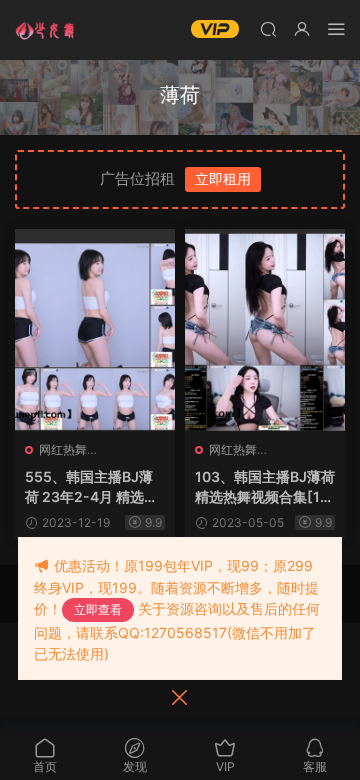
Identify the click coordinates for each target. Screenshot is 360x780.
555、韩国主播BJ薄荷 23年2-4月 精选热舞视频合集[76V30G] (94, 487)
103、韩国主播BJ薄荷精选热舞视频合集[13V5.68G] (265, 487)
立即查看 (98, 609)
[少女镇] (45, 30)
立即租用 (223, 178)
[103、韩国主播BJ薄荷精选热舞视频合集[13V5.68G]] (265, 330)
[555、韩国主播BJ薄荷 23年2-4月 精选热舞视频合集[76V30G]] (95, 330)
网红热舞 (63, 449)
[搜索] (268, 28)
